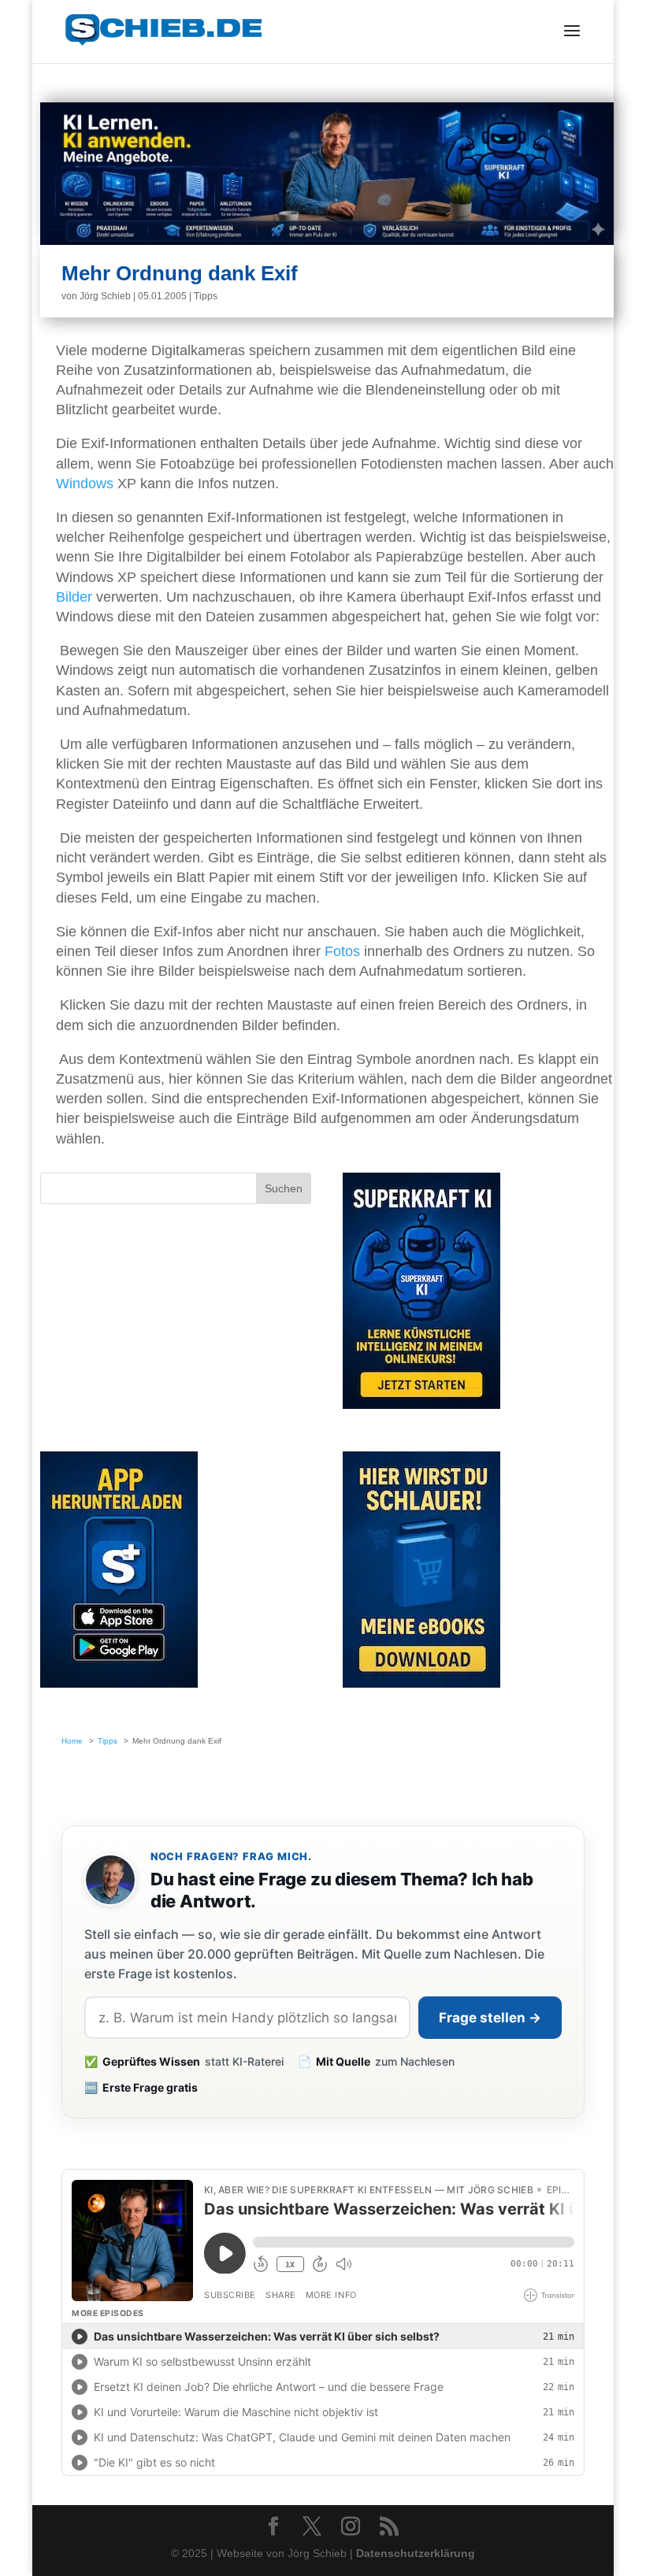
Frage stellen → (490, 2018)
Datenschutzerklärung (416, 2553)
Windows (85, 484)
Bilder (74, 597)
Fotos (342, 951)
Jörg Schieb (105, 296)
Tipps (206, 296)
